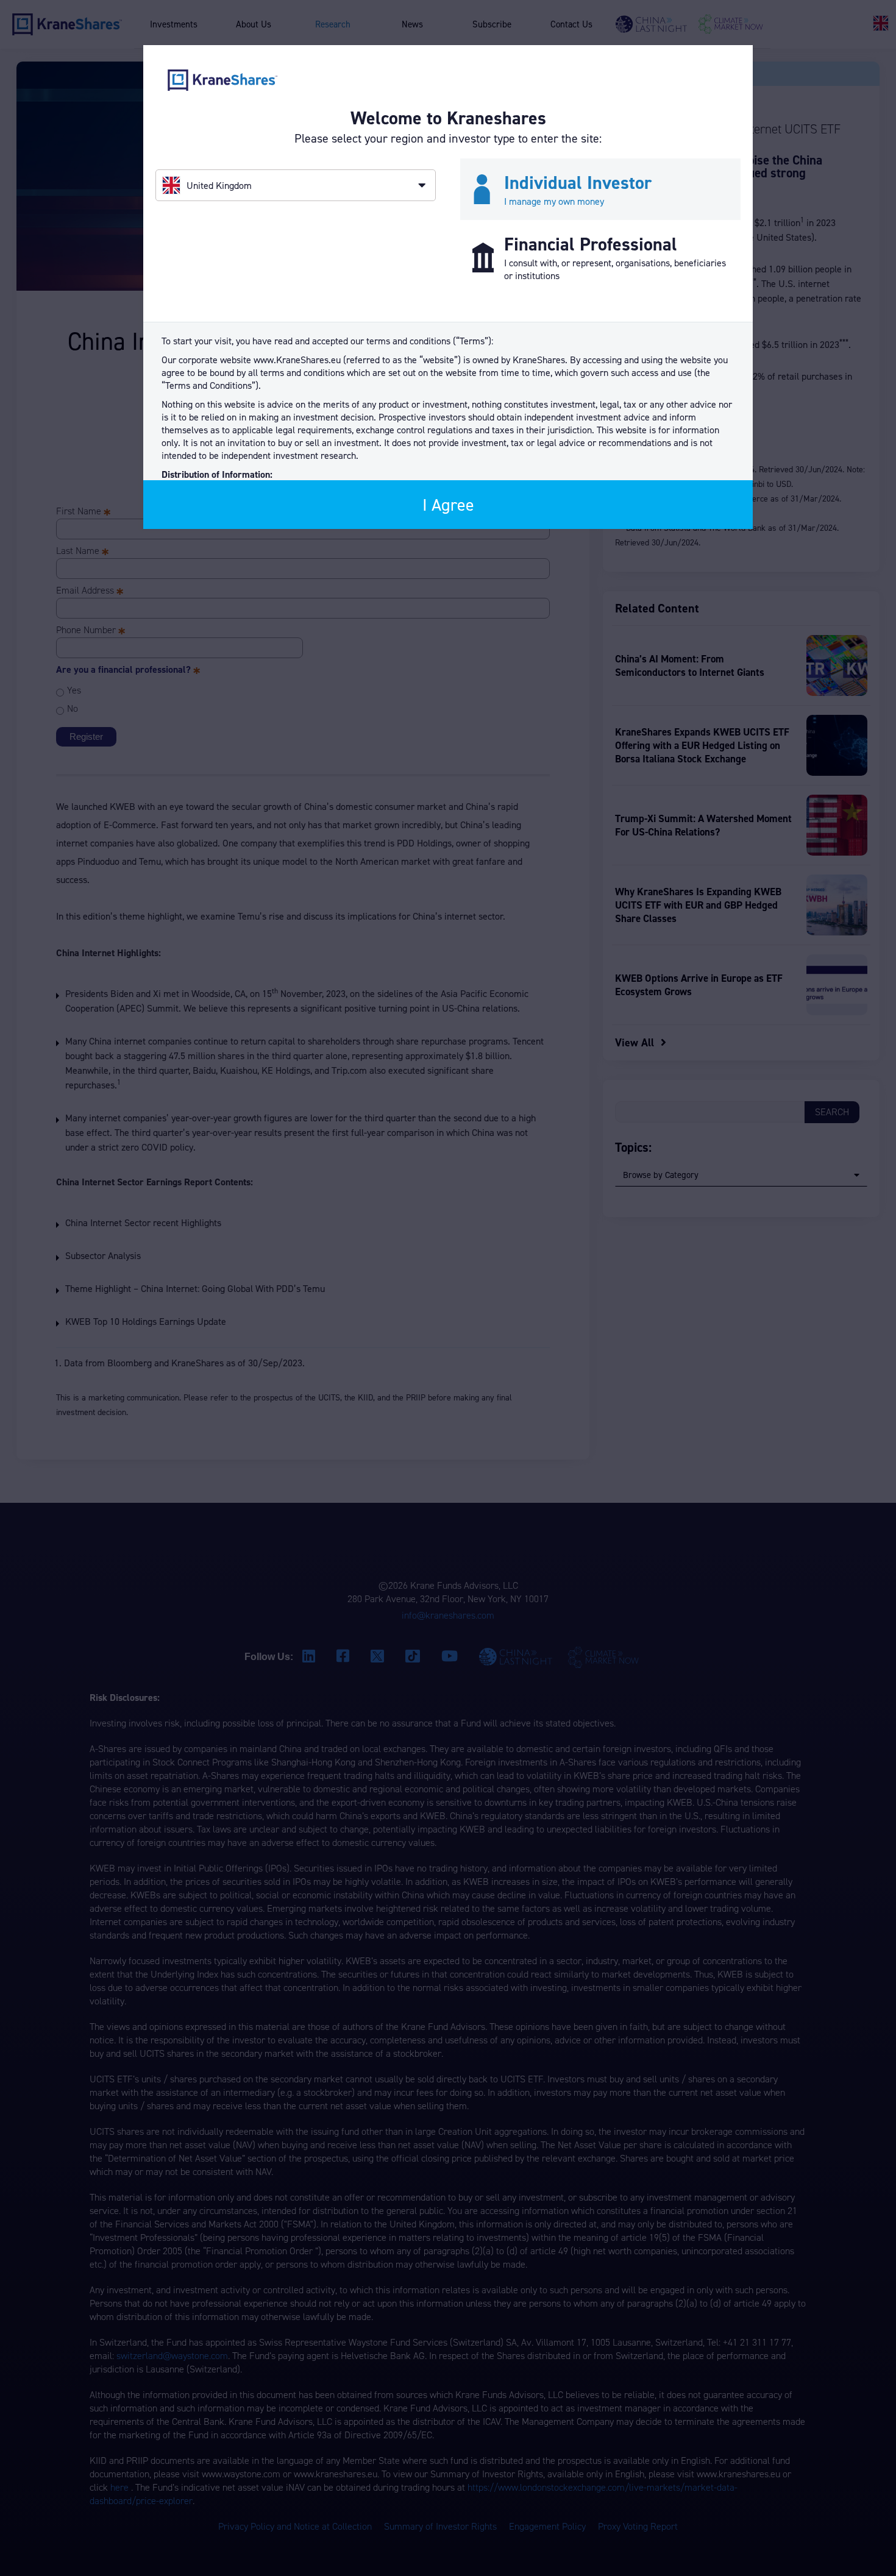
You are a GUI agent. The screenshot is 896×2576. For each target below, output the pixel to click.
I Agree (448, 505)
